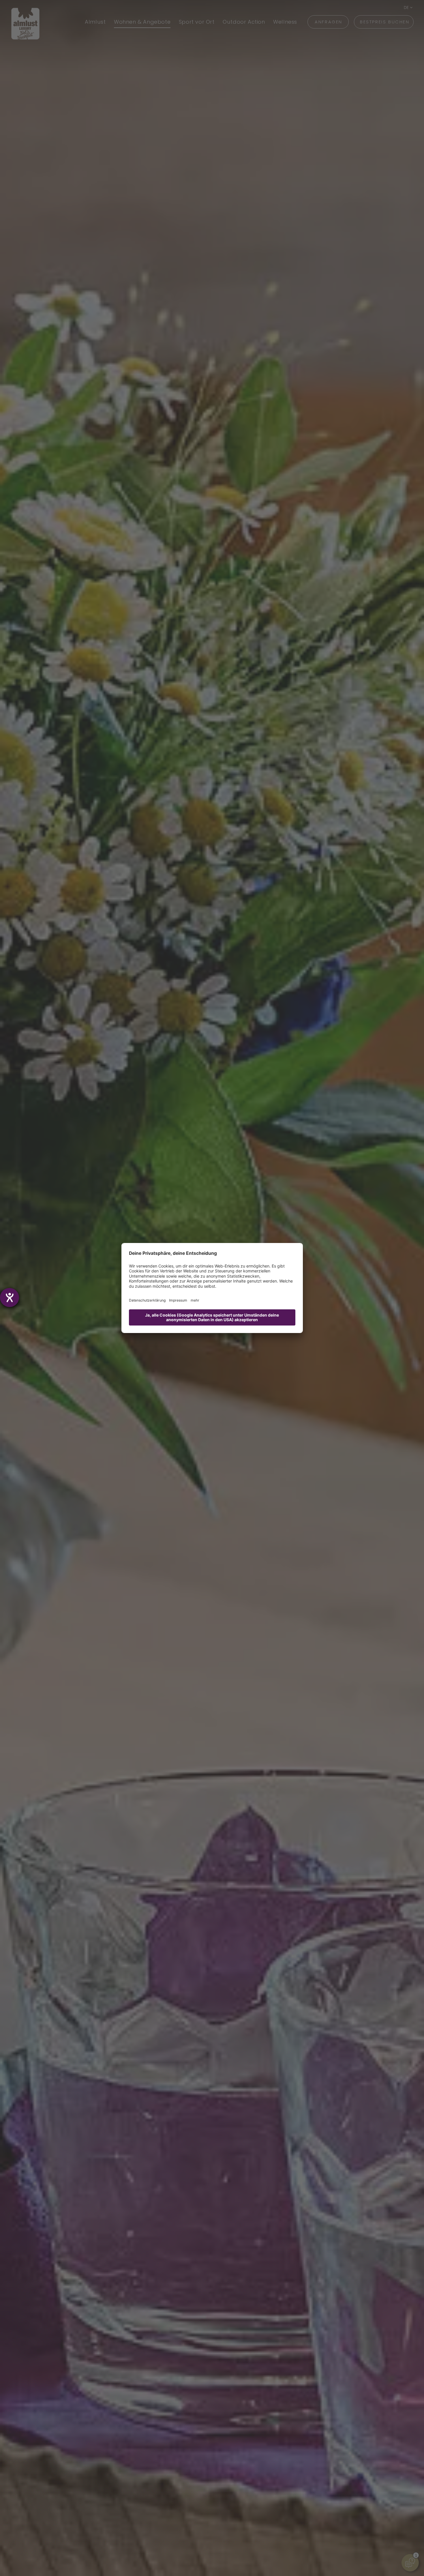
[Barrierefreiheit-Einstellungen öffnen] (10, 1298)
